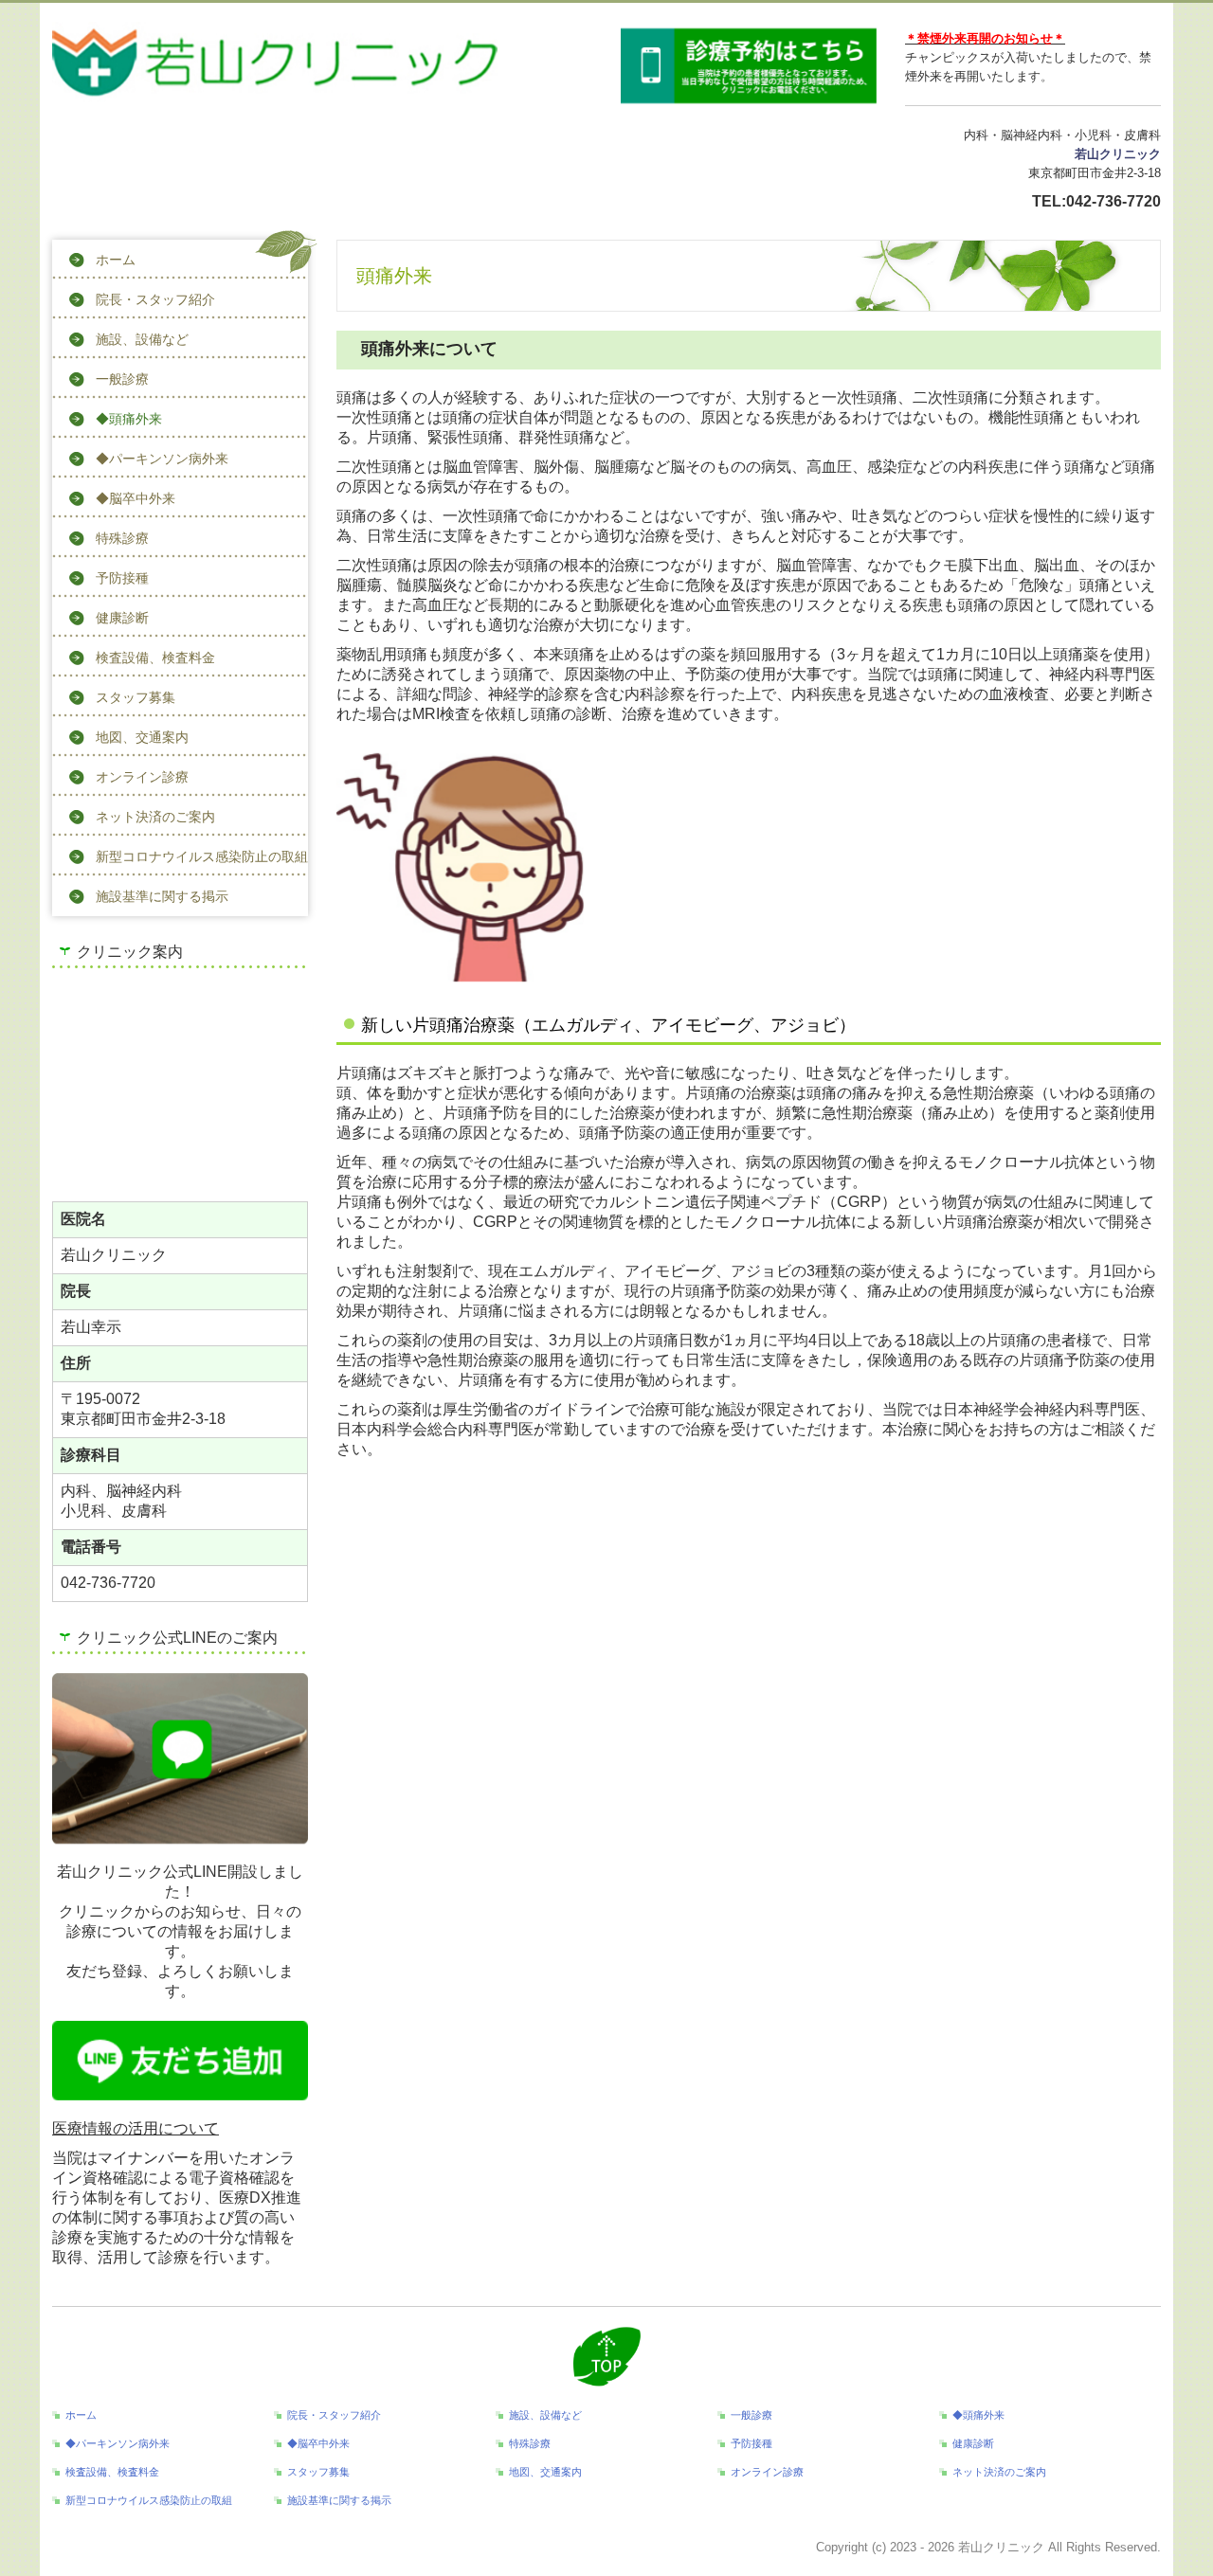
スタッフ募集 (136, 697)
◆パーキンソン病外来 (162, 459)
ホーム (116, 260)
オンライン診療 (142, 777)
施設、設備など (142, 339)
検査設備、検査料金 (155, 658)
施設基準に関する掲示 (162, 896)
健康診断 (122, 618)
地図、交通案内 (142, 737)
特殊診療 (122, 538)
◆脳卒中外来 (136, 498)
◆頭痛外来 (129, 419)
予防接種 (122, 578)
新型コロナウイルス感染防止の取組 (202, 856)
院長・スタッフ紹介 (155, 299)
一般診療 (122, 379)
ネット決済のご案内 (155, 817)
